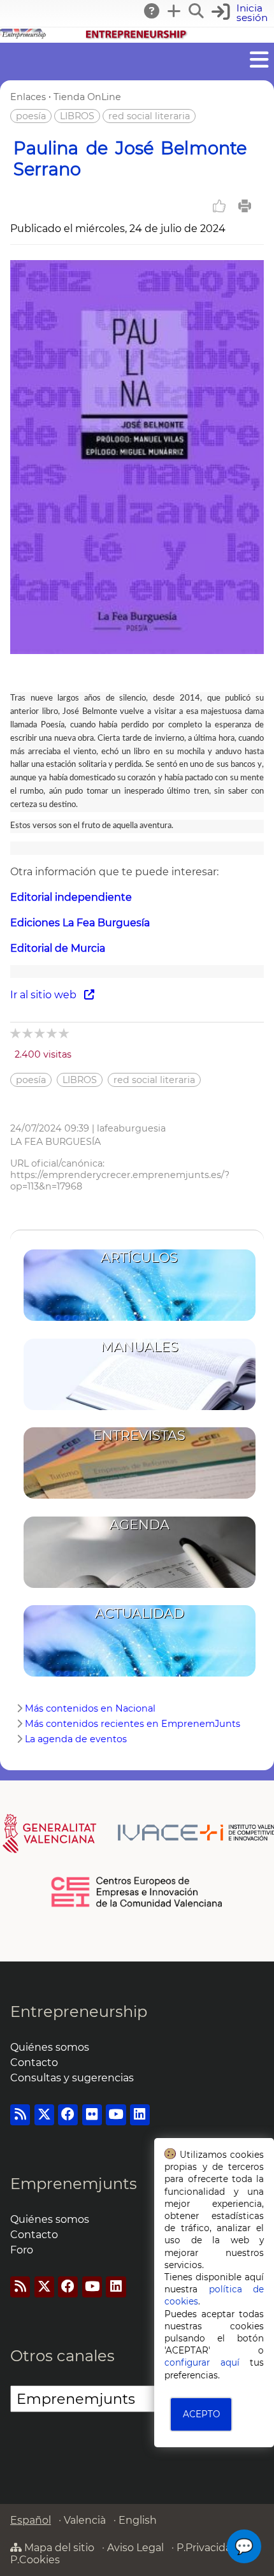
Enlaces (28, 97)
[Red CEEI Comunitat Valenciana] (137, 1905)
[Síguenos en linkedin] (140, 2115)
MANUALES (140, 1347)
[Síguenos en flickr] (92, 2115)
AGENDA (140, 1524)
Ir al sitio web (47, 995)
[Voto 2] (28, 1033)
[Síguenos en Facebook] (68, 2115)
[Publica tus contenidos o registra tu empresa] (175, 11)
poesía (31, 116)
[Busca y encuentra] (197, 11)
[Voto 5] (65, 1033)
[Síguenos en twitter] (44, 2115)
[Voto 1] (16, 1033)
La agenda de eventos (76, 1739)
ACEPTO (201, 2414)
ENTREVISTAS (139, 1435)
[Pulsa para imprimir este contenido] (245, 206)
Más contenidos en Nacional (90, 1708)
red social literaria (149, 116)
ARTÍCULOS (139, 1257)
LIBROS (77, 116)
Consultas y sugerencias (72, 2078)
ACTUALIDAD (140, 1613)
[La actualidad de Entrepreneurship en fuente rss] (20, 2115)
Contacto (34, 2063)
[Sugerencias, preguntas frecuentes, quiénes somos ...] (152, 11)
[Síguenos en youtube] (116, 2115)
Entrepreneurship (79, 2012)
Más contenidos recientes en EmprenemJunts (133, 1724)
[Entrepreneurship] (137, 37)
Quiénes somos (50, 2047)
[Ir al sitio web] (137, 651)
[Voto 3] (40, 1033)
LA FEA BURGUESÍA (55, 1142)
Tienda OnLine (87, 97)
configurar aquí (202, 2362)
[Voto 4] (53, 1033)
